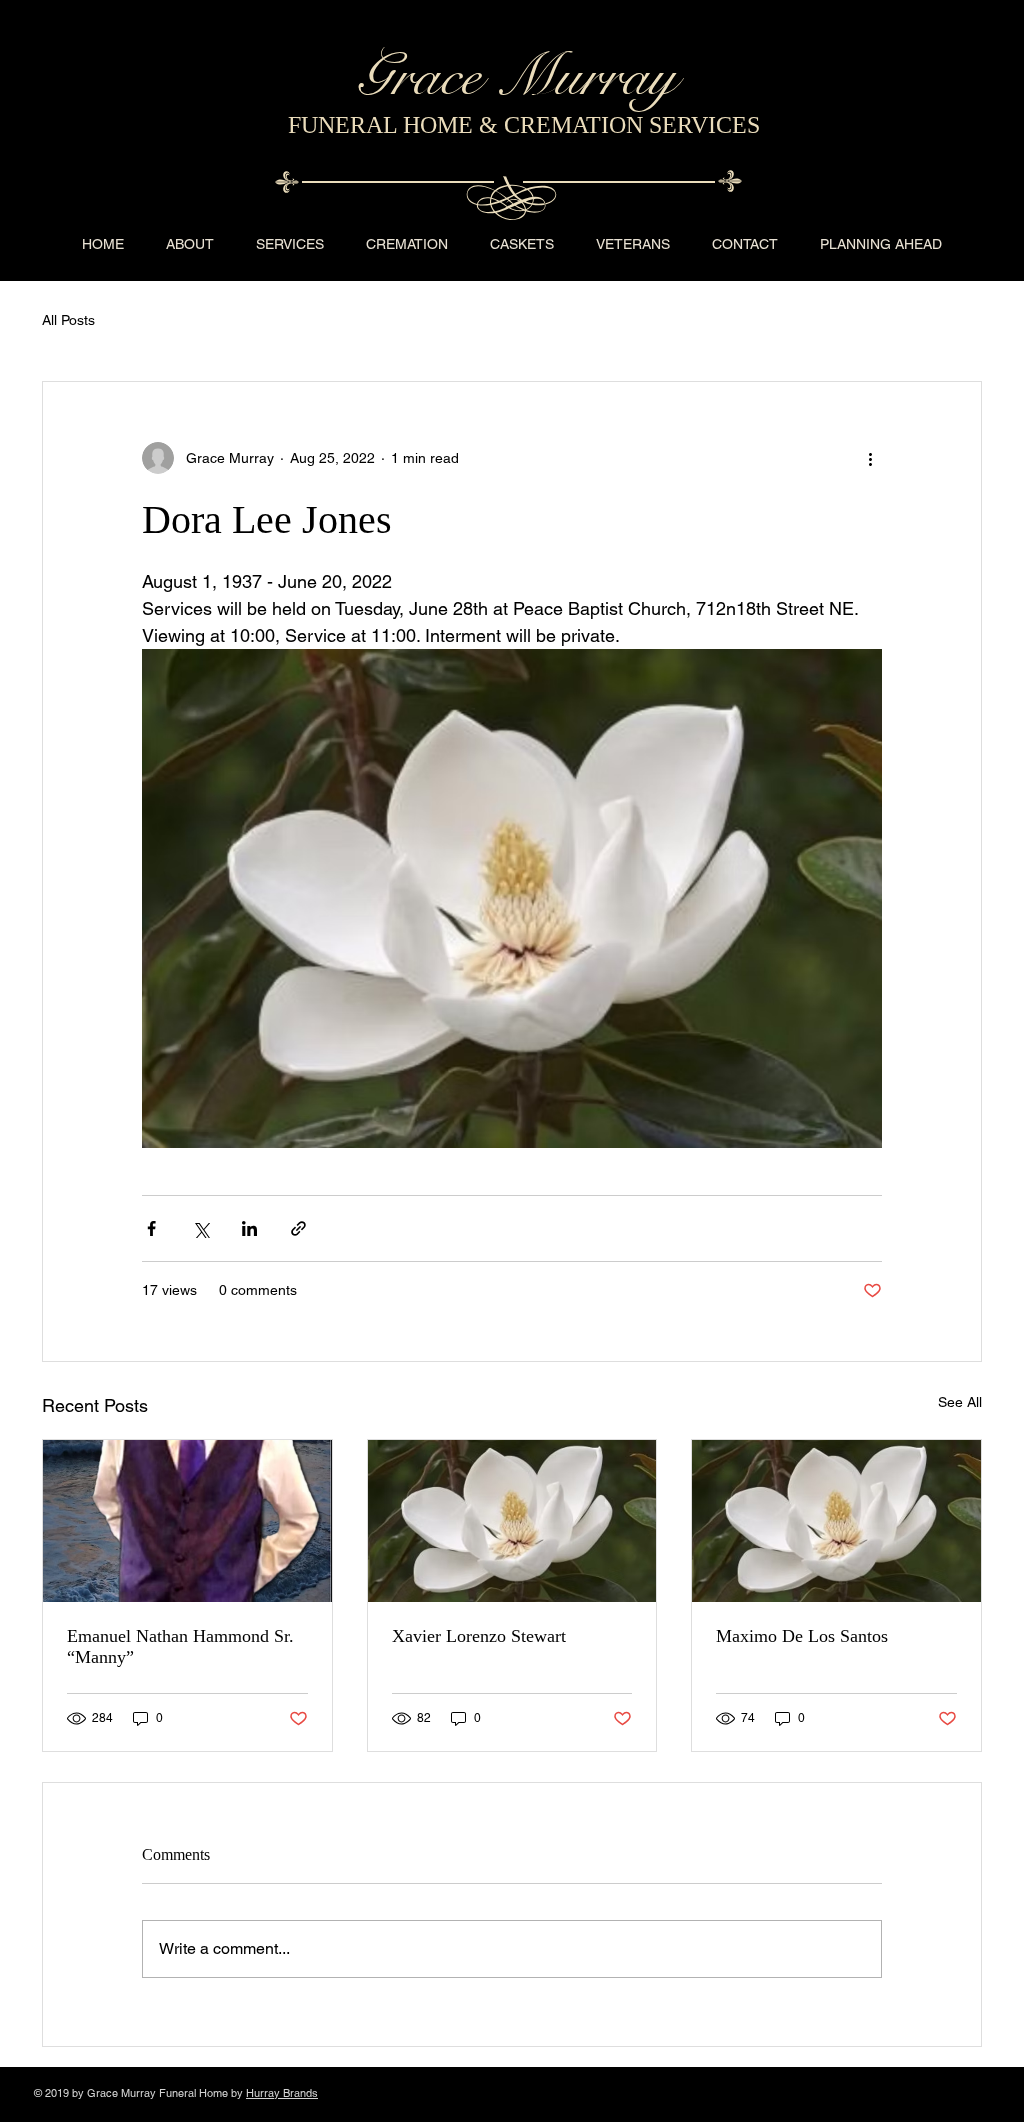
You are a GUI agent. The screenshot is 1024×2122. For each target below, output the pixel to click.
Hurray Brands (282, 2093)
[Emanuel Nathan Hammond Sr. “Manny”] (187, 1521)
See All (960, 1402)
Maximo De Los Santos (802, 1636)
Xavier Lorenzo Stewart (479, 1636)
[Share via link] (298, 1228)
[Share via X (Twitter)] (200, 1228)
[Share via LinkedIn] (249, 1228)
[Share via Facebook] (151, 1228)
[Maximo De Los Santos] (836, 1521)
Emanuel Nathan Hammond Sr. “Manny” (180, 1646)
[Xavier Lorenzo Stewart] (512, 1521)
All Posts (68, 320)
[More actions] (870, 458)
